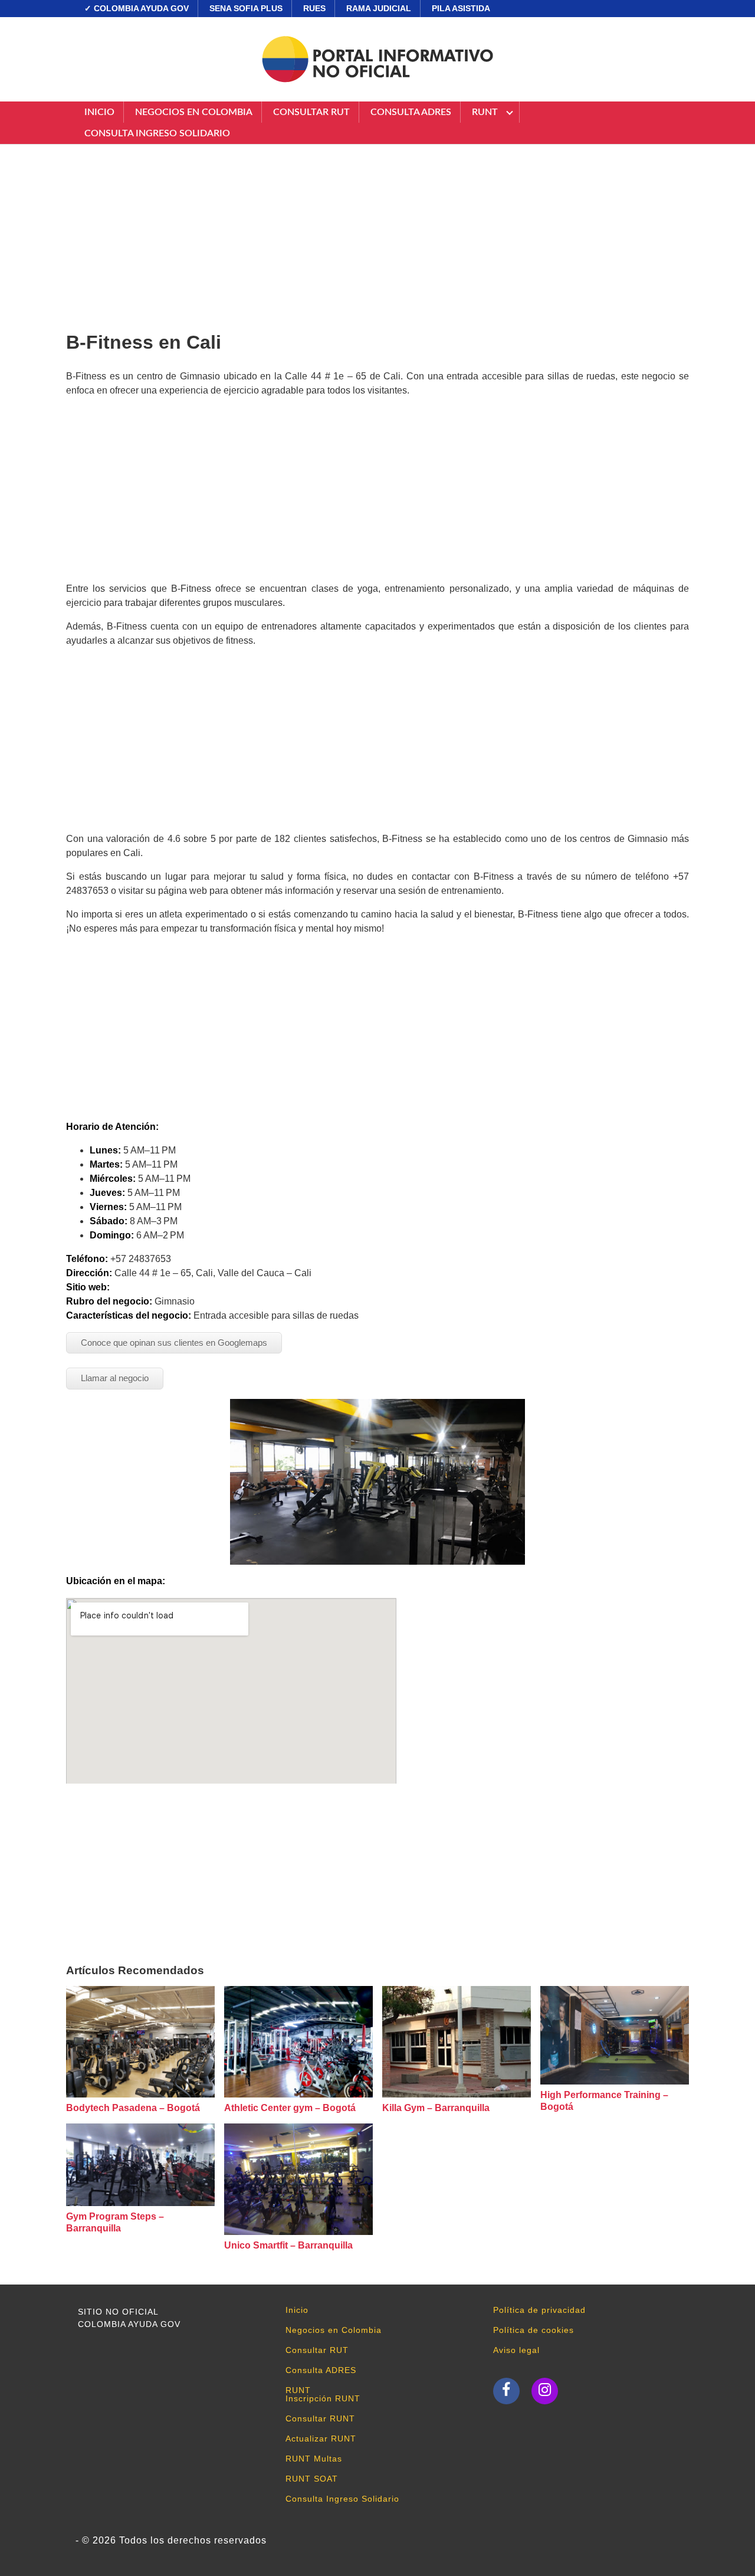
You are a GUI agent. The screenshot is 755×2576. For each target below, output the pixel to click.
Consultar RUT (311, 112)
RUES (314, 8)
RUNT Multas (314, 2459)
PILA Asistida (461, 8)
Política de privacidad (539, 2310)
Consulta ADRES (411, 112)
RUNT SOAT (312, 2479)
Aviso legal (516, 2350)
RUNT (485, 112)
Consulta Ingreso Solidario (157, 133)
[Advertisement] (377, 233)
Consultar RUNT (320, 2418)
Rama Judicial (379, 8)
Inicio (99, 112)
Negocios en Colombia (194, 112)
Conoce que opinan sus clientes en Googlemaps (174, 1343)
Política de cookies (534, 2330)
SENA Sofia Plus (246, 8)
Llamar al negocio (115, 1378)
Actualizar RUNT (321, 2439)
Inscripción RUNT (323, 2398)
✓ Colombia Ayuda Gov (137, 8)
